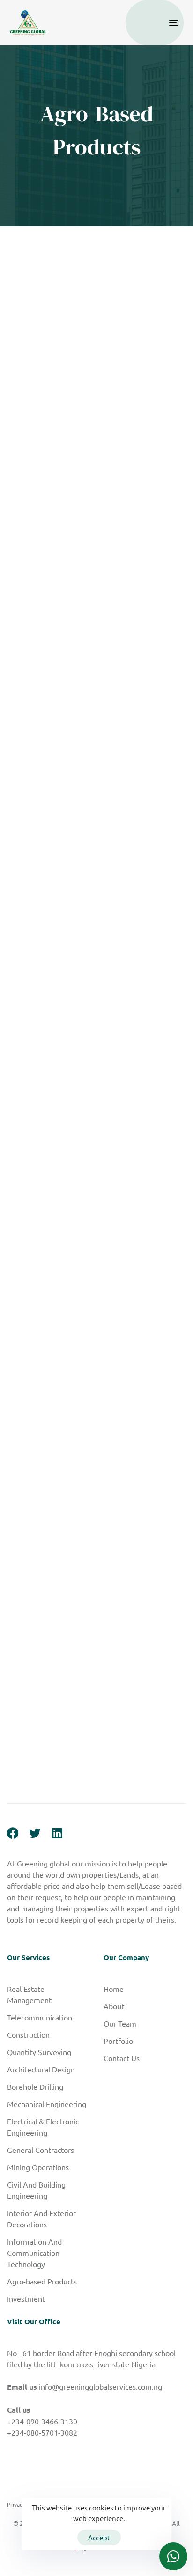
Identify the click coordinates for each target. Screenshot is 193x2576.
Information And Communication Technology (34, 2253)
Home (114, 1989)
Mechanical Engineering (47, 2104)
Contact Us (122, 2058)
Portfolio (118, 2041)
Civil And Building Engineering (36, 2190)
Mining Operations (38, 2167)
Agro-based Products (42, 2281)
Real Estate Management (29, 1994)
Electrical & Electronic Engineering (43, 2127)
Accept (99, 2537)
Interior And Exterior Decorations (41, 2218)
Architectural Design (41, 2069)
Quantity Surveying (39, 2052)
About (114, 2006)
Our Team (120, 2023)
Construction (28, 2034)
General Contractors (41, 2150)
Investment (26, 2298)
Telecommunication (40, 2017)
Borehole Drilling (35, 2086)
